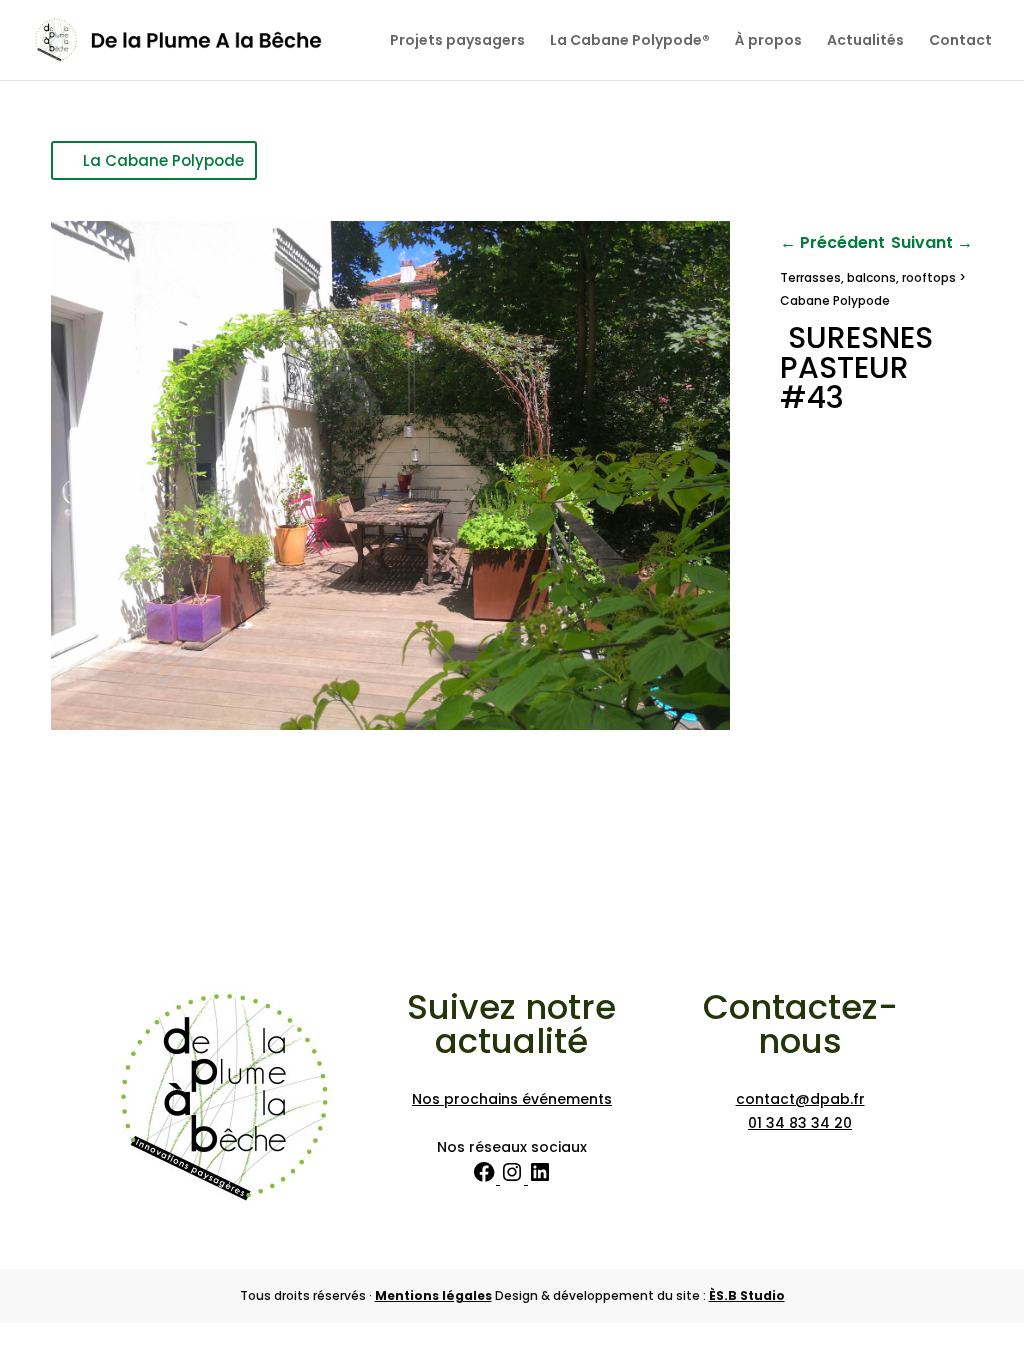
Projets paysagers (457, 41)
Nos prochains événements (512, 1099)
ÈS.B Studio (747, 1295)
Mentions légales (433, 1295)
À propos (768, 41)
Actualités (865, 41)
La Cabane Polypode (163, 160)
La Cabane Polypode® (630, 41)
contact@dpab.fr (800, 1099)
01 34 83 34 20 (800, 1123)
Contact (960, 41)
